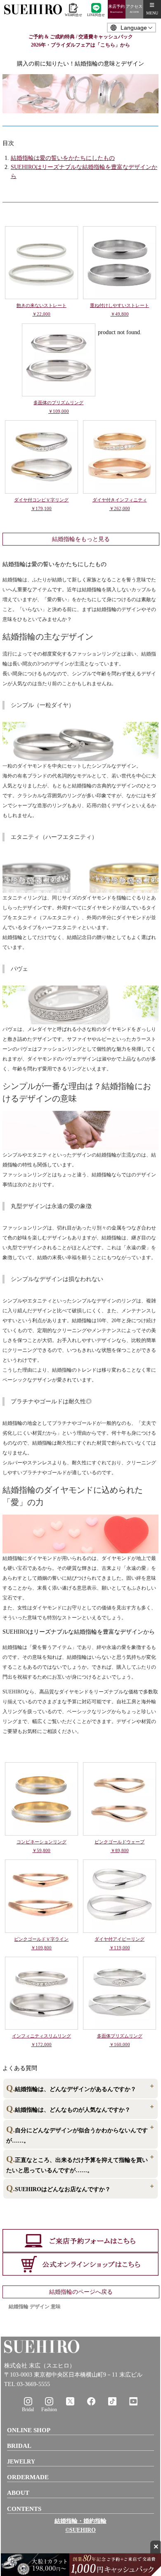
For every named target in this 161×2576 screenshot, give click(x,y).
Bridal (28, 2410)
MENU (152, 13)
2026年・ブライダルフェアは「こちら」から (80, 45)
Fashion (49, 2410)
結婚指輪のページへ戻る (81, 2292)
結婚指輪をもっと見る (81, 539)
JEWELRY (21, 2462)
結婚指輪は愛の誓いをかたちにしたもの (63, 158)
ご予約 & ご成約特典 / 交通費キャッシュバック (81, 37)
